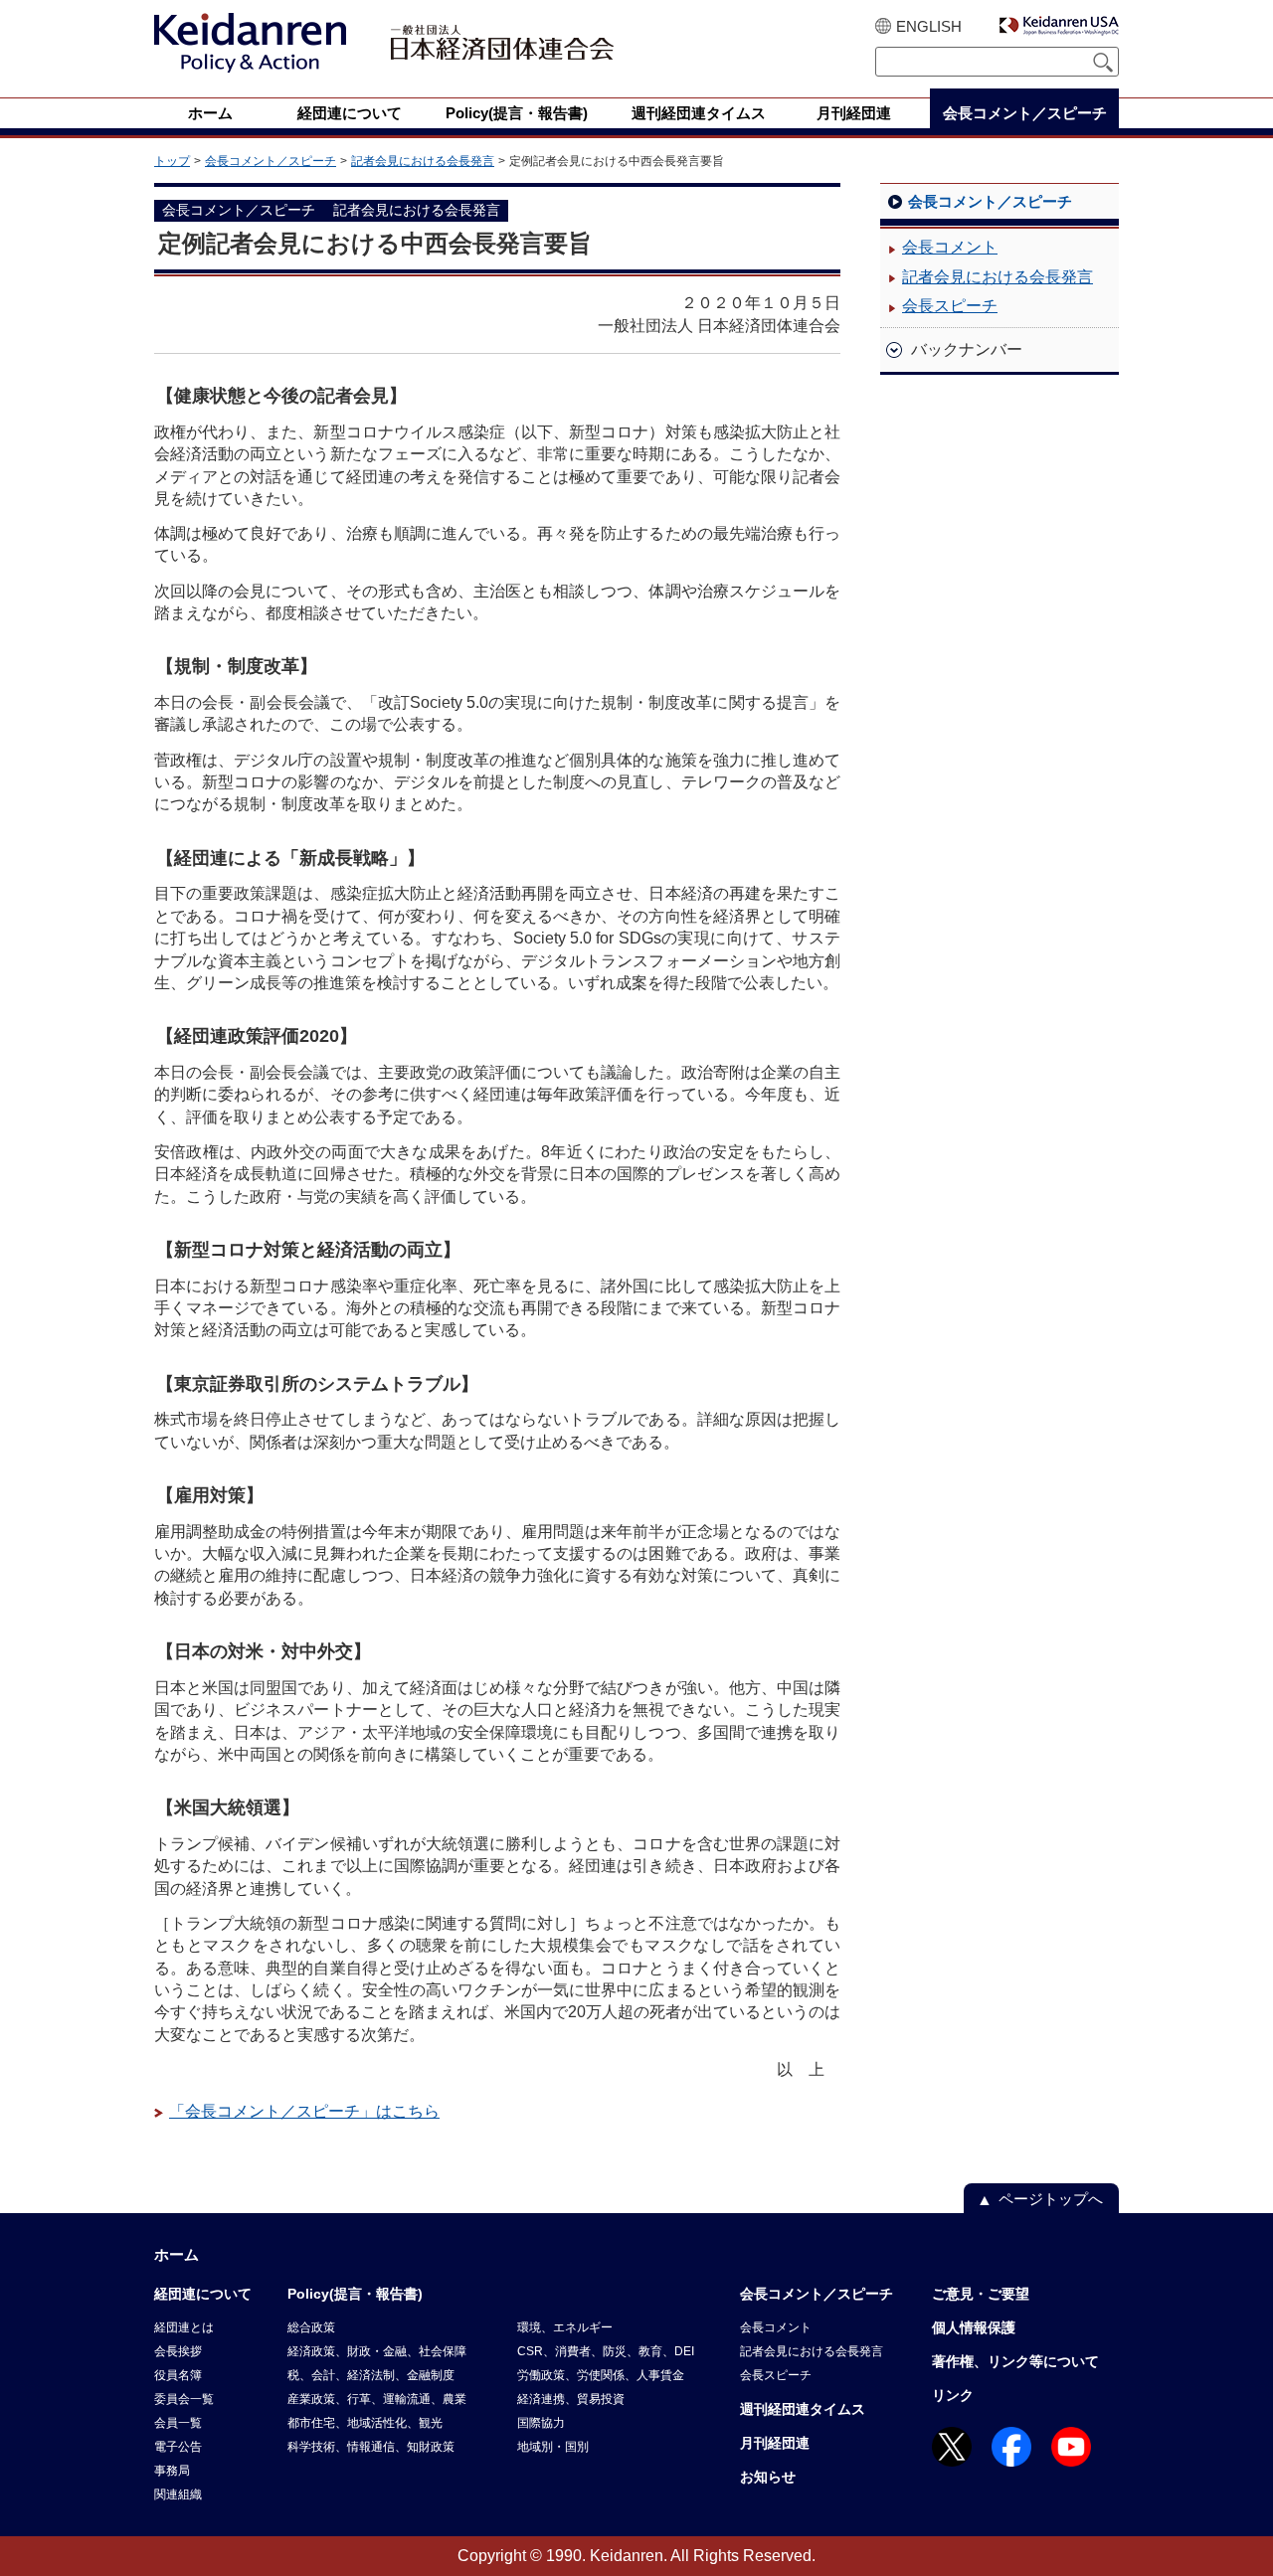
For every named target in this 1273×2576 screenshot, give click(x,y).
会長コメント (950, 247)
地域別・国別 (553, 2447)
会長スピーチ (950, 306)
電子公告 (178, 2447)
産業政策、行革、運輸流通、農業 (377, 2399)
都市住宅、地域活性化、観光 (365, 2423)
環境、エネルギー (565, 2327)
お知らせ (768, 2477)
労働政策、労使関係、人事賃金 (601, 2375)
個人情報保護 (974, 2327)
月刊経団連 (775, 2443)
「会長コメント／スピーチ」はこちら (304, 2111)
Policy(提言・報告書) (355, 2294)
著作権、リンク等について (1015, 2361)
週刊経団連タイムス (803, 2409)
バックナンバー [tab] (967, 349)
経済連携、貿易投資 (571, 2399)
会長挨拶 (178, 2351)
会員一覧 (178, 2423)
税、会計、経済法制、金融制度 (371, 2375)
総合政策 (311, 2327)
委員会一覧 (184, 2399)
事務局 (172, 2471)
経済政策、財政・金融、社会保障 (377, 2351)
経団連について (203, 2294)
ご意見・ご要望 (981, 2294)
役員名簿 (178, 2375)
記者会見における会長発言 (423, 161)
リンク (953, 2395)
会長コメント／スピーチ (271, 161)
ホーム (177, 2254)
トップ (172, 161)
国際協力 (541, 2423)
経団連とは (184, 2327)
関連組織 (178, 2494)
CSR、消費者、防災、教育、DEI (606, 2351)
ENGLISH (929, 26)
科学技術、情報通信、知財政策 (371, 2447)
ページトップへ (1051, 2199)
